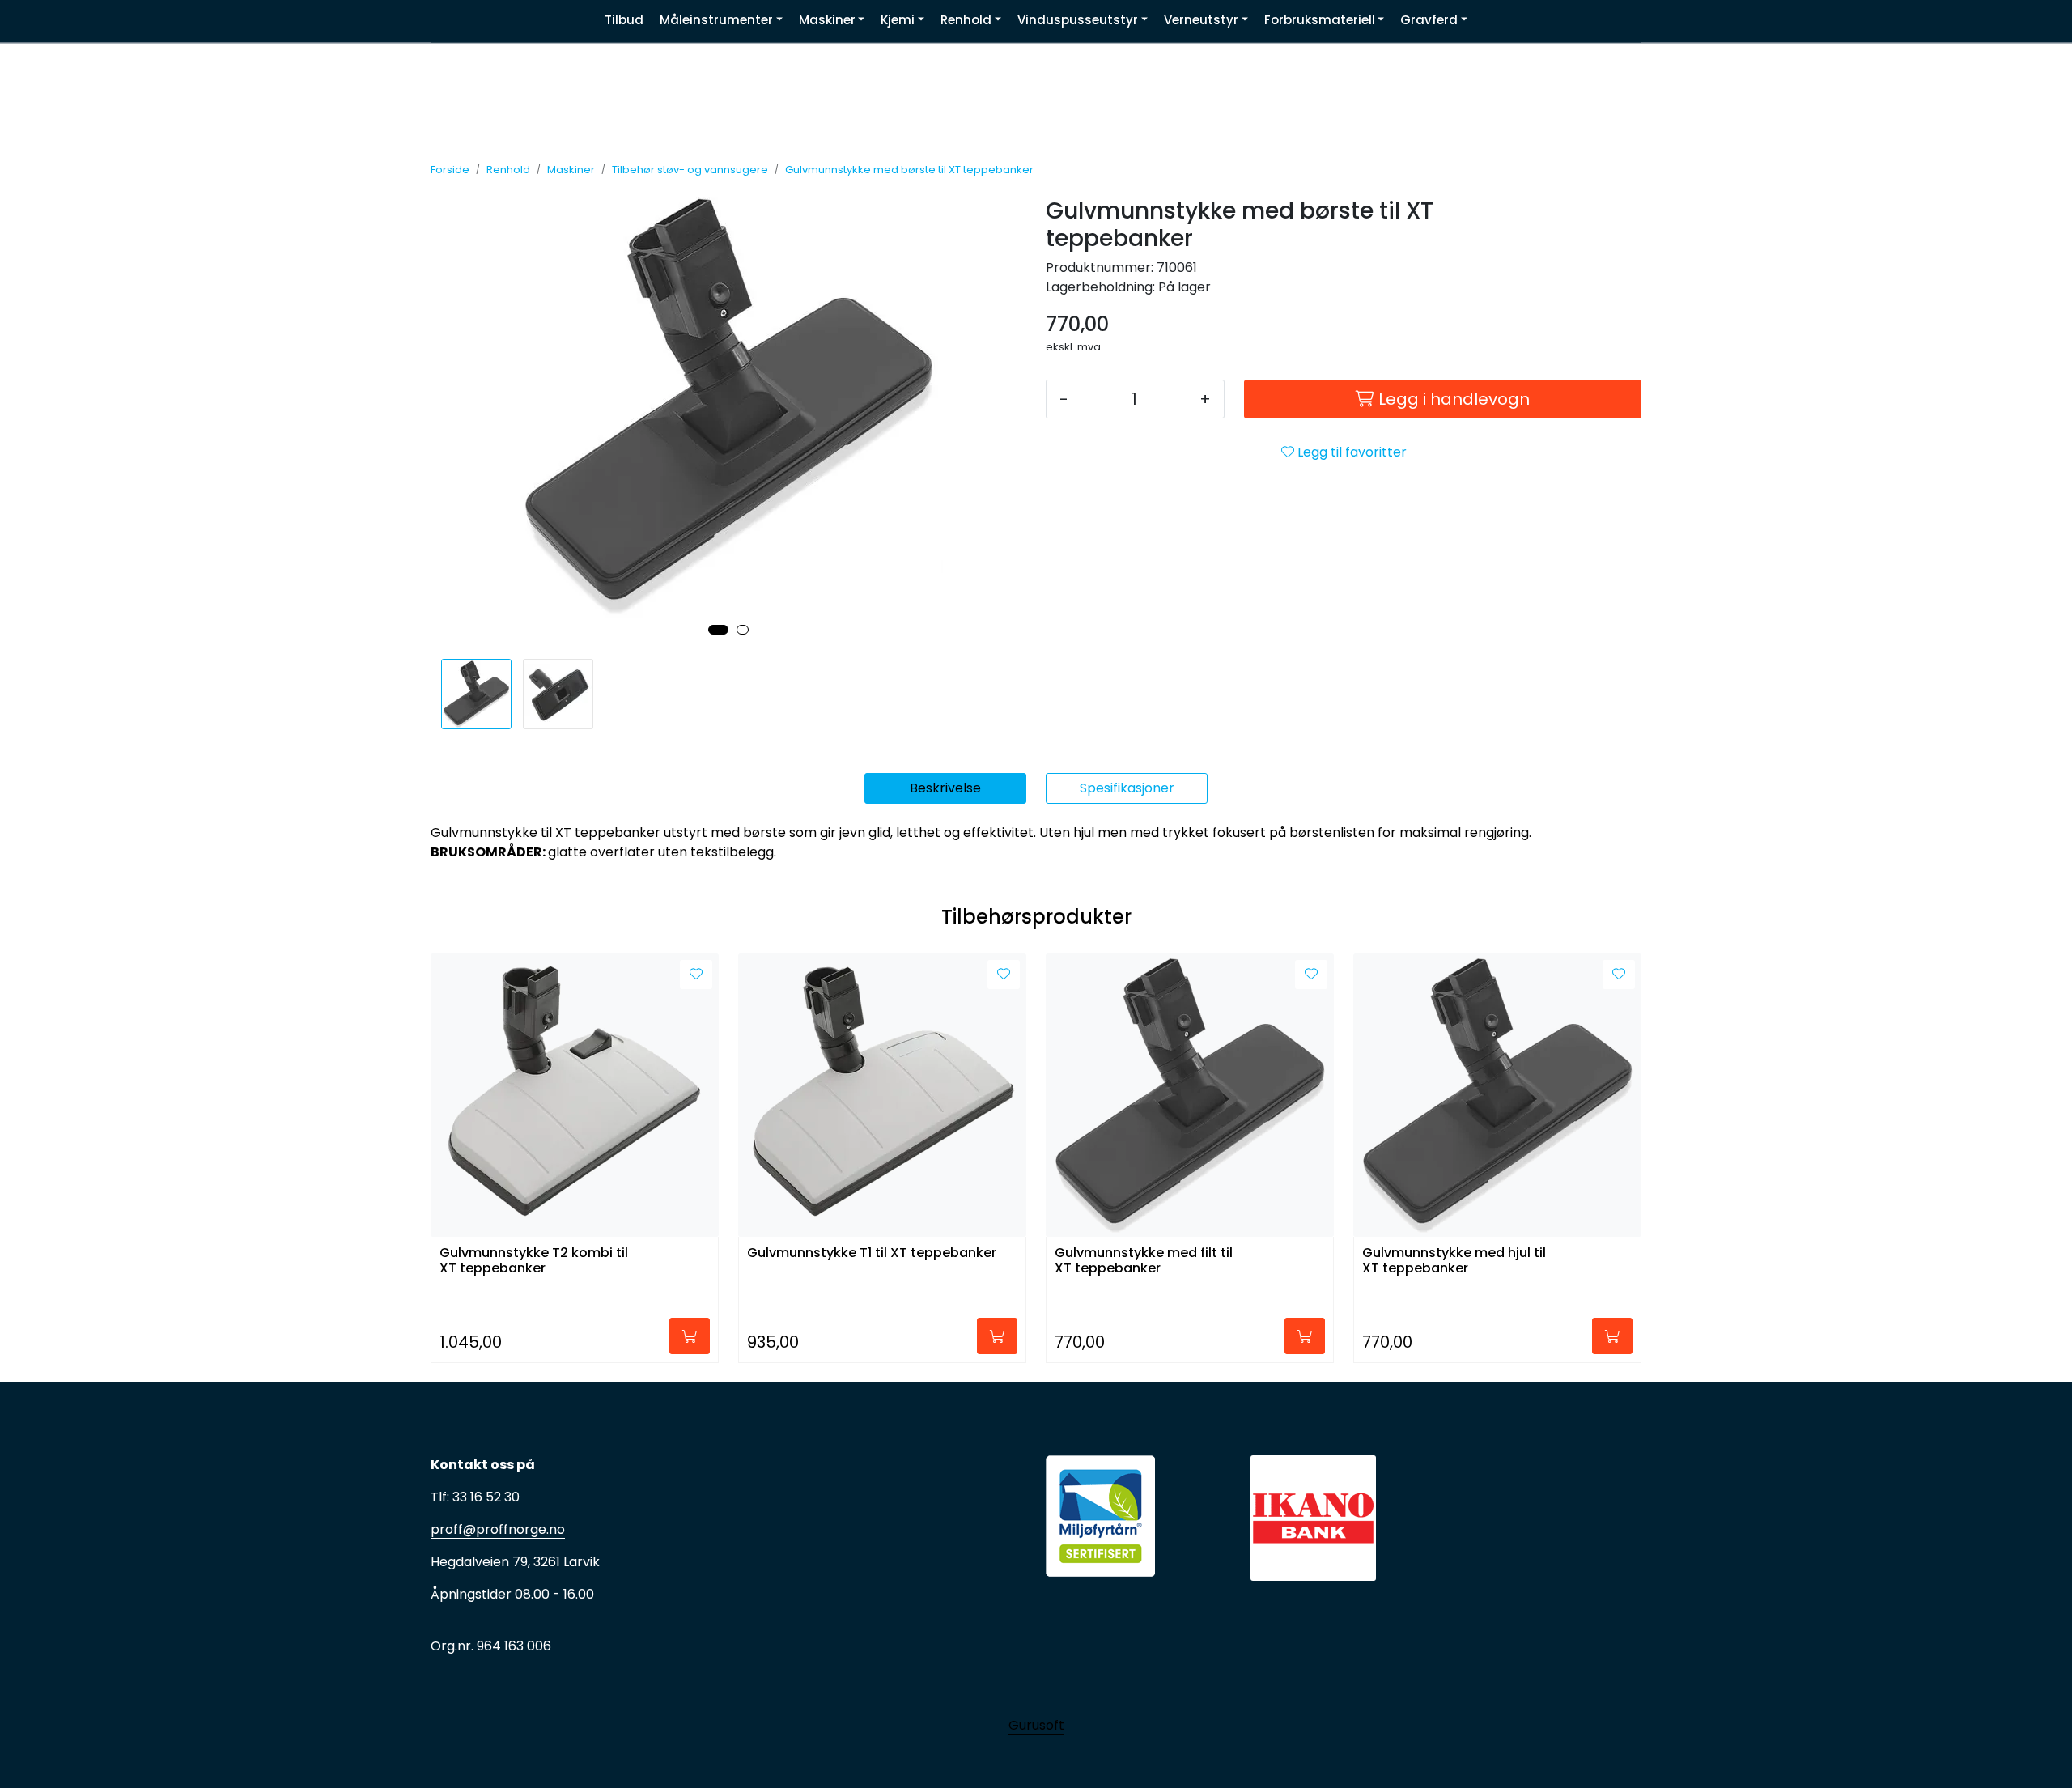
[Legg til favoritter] (696, 975)
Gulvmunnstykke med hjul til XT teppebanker (1454, 1261)
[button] (718, 630)
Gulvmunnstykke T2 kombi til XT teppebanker (534, 1261)
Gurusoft (1036, 1725)
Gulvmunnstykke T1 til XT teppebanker (872, 1253)
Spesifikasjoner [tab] (1127, 788)
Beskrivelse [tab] (945, 788)
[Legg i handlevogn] (690, 1336)
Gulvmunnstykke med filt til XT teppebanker (1144, 1261)
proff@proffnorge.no (498, 1529)
